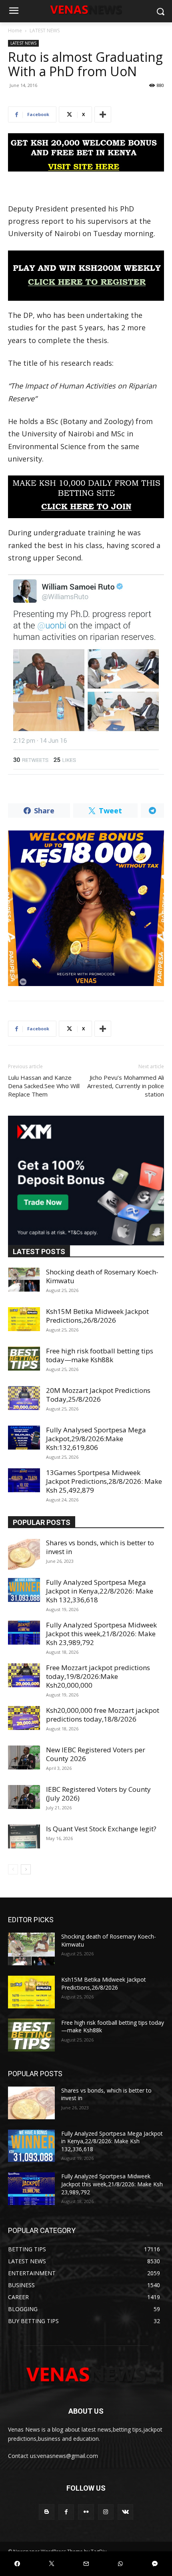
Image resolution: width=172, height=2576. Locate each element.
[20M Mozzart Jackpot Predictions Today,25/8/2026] (24, 1398)
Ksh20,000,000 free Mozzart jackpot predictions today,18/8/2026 (103, 1715)
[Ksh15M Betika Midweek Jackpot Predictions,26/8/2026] (24, 1319)
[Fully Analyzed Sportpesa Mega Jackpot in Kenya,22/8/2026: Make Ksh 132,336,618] (24, 1590)
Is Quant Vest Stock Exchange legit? (101, 1829)
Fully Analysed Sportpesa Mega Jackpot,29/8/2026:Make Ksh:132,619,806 (96, 1439)
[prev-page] (13, 1869)
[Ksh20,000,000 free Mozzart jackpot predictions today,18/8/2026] (24, 1718)
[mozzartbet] (86, 276)
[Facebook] (66, 2512)
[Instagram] (106, 2512)
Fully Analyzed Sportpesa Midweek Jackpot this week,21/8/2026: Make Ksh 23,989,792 (101, 1634)
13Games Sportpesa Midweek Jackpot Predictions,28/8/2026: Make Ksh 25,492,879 (104, 1481)
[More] (103, 114)
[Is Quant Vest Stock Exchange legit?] (24, 1836)
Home (15, 31)
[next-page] (26, 1869)
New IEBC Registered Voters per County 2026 (96, 1754)
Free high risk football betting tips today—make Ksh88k (100, 1355)
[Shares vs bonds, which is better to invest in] (24, 1554)
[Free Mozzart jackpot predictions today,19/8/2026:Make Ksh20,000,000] (24, 1675)
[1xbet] (86, 152)
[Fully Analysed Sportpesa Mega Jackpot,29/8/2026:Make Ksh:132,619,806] (24, 1438)
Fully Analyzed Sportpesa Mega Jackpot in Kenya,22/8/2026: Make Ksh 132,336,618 (100, 1591)
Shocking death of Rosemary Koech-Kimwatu (102, 1276)
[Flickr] (86, 2512)
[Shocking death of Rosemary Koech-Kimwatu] (24, 1280)
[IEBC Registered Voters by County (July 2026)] (24, 1797)
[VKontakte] (125, 2512)
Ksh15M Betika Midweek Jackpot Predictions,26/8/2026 (97, 1316)
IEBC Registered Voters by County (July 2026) (98, 1794)
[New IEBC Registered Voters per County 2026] (24, 1757)
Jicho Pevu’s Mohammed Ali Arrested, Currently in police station (126, 1086)
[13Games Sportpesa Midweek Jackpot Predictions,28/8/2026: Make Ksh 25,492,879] (24, 1480)
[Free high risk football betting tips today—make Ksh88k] (24, 1359)
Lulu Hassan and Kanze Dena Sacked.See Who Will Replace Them (44, 1086)
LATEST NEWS (45, 31)
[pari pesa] (86, 908)
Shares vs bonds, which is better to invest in (100, 1547)
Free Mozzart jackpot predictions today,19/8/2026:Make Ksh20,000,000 (98, 1676)
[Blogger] (47, 2512)
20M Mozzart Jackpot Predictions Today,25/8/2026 (98, 1395)
